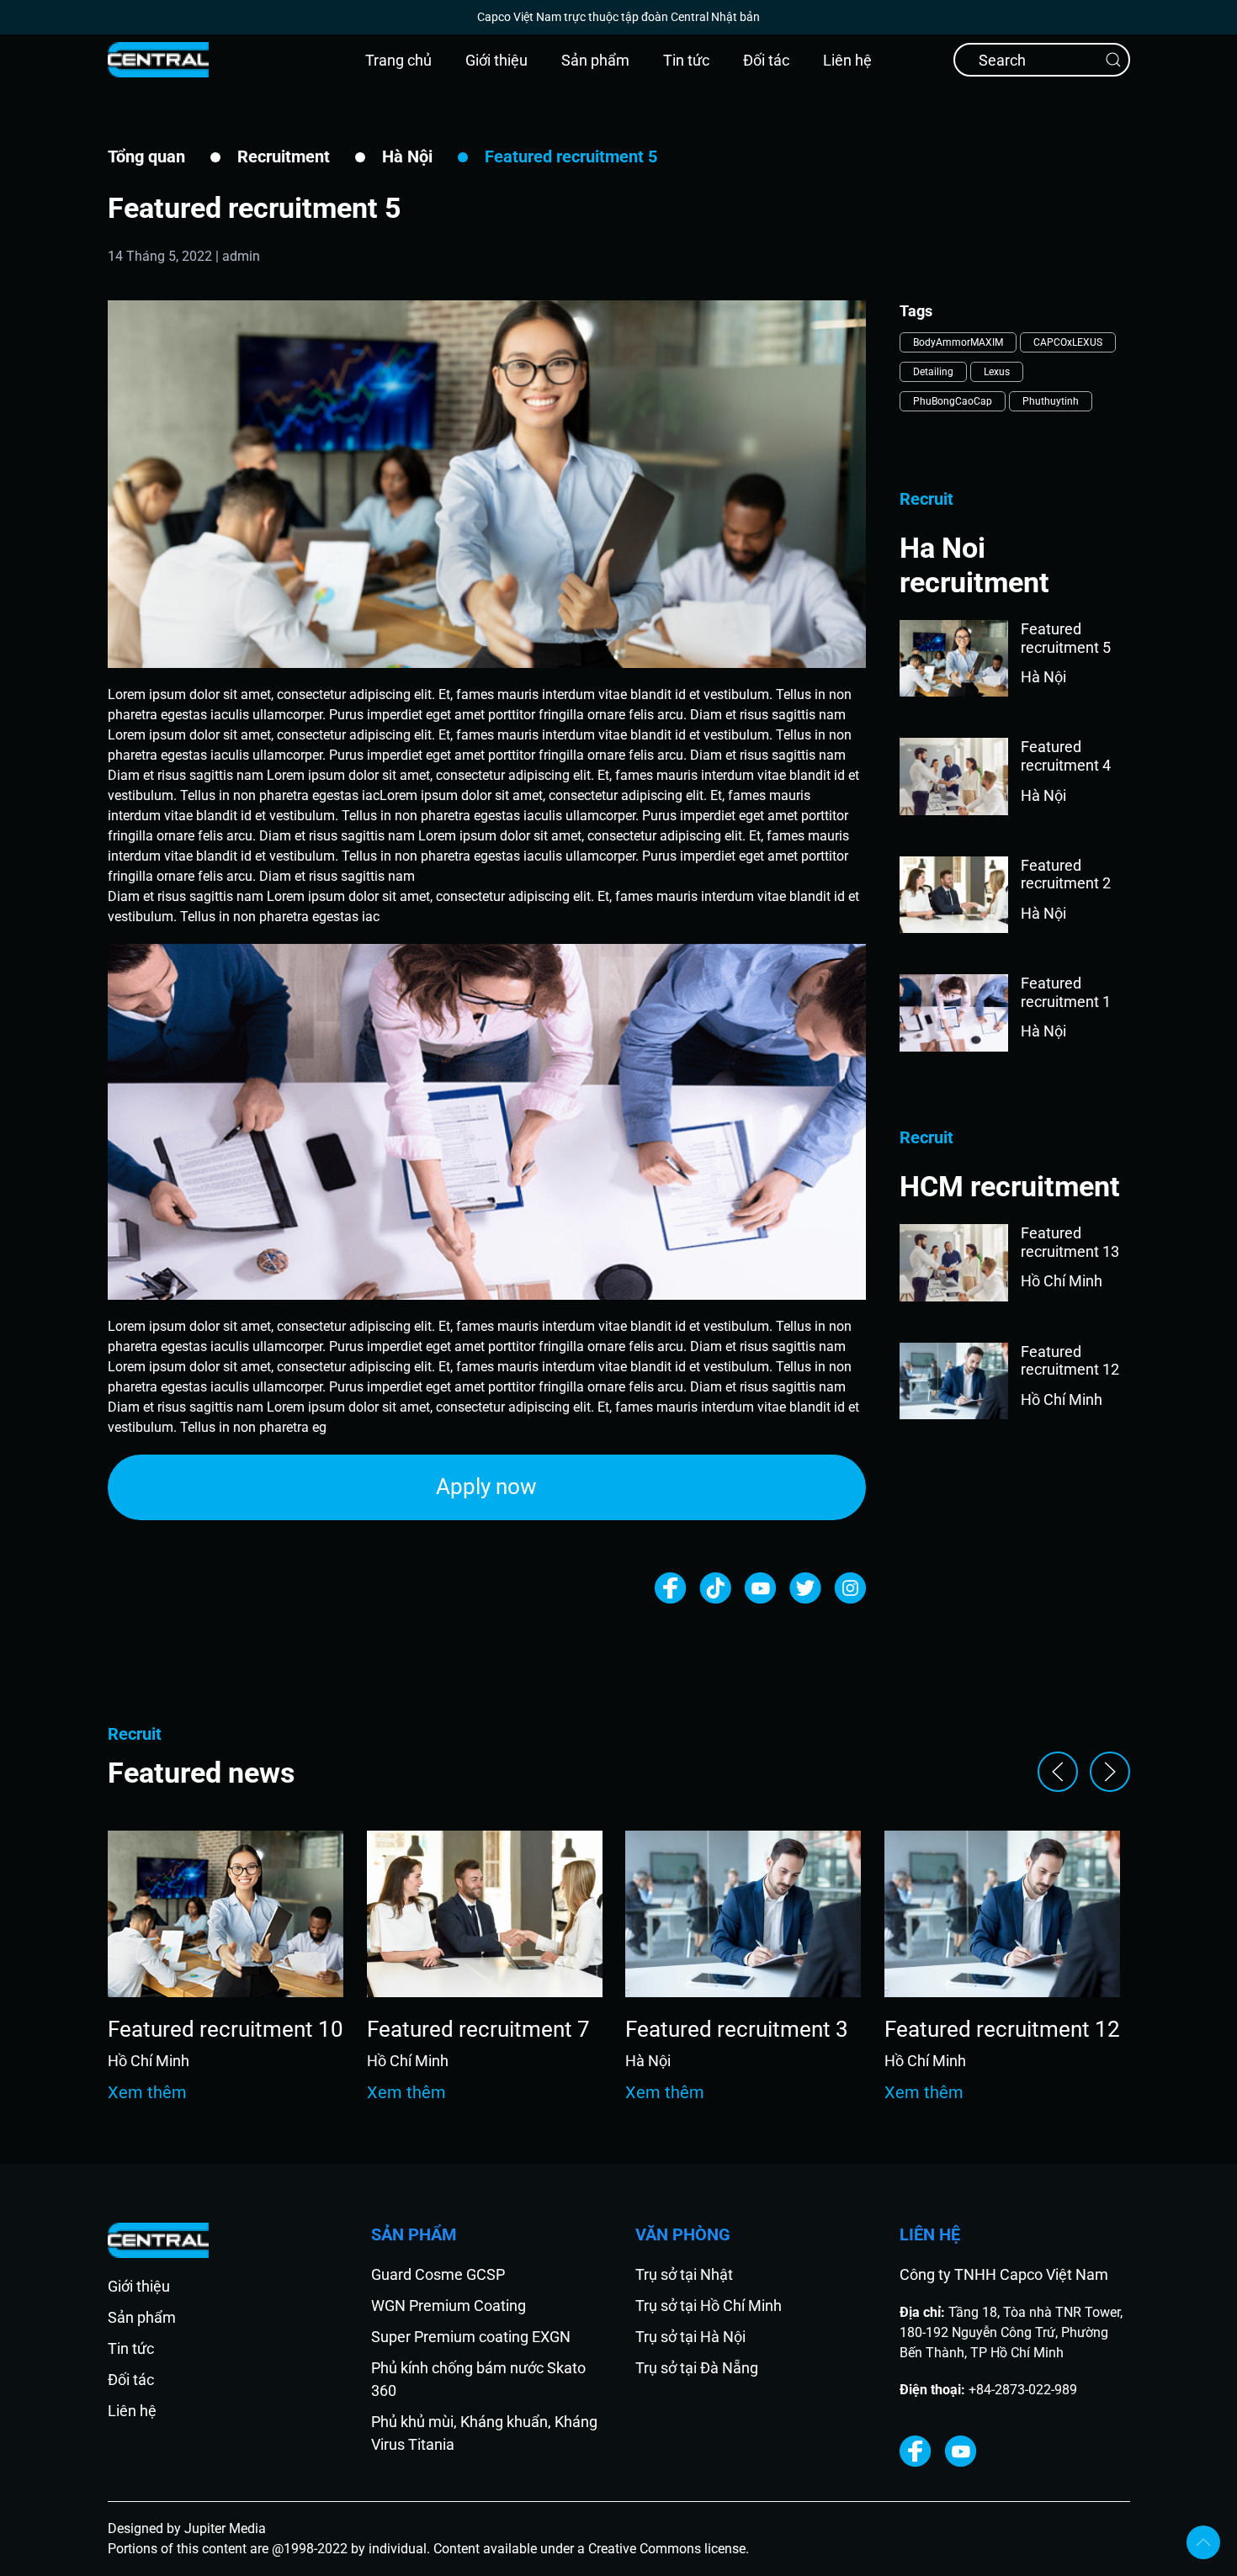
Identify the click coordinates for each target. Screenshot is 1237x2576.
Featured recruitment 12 (1070, 1361)
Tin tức (686, 60)
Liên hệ (847, 60)
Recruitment (284, 156)
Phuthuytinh (1051, 401)
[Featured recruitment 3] (743, 1913)
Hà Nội (407, 156)
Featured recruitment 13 (1070, 1242)
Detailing (933, 372)
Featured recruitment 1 (1066, 992)
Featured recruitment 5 (1066, 638)
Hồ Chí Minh (1062, 1281)
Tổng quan (146, 156)
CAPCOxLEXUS (1068, 342)
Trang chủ (398, 60)
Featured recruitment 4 (1066, 756)
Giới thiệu (496, 60)
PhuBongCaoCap (953, 401)
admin (241, 256)
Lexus (997, 372)
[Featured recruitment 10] (226, 1913)
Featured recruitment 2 (1066, 875)
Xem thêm (147, 2092)
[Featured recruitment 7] (484, 1913)
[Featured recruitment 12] (1001, 1913)
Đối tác (766, 60)
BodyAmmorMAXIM (958, 342)
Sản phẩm (595, 60)
